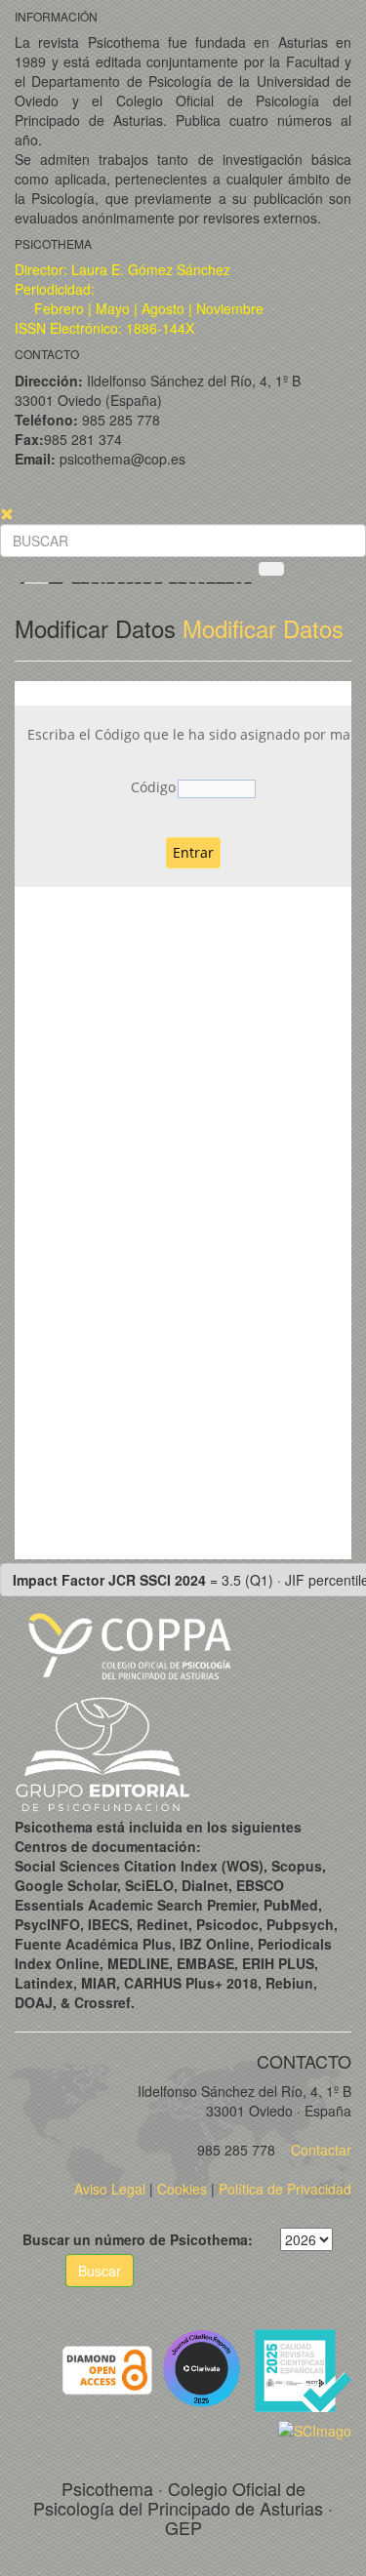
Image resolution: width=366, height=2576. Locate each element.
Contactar (319, 2150)
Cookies (182, 2189)
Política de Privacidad (285, 2189)
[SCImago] (315, 2429)
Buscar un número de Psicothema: (138, 2239)
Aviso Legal (110, 2189)
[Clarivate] (205, 2368)
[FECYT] (303, 2368)
